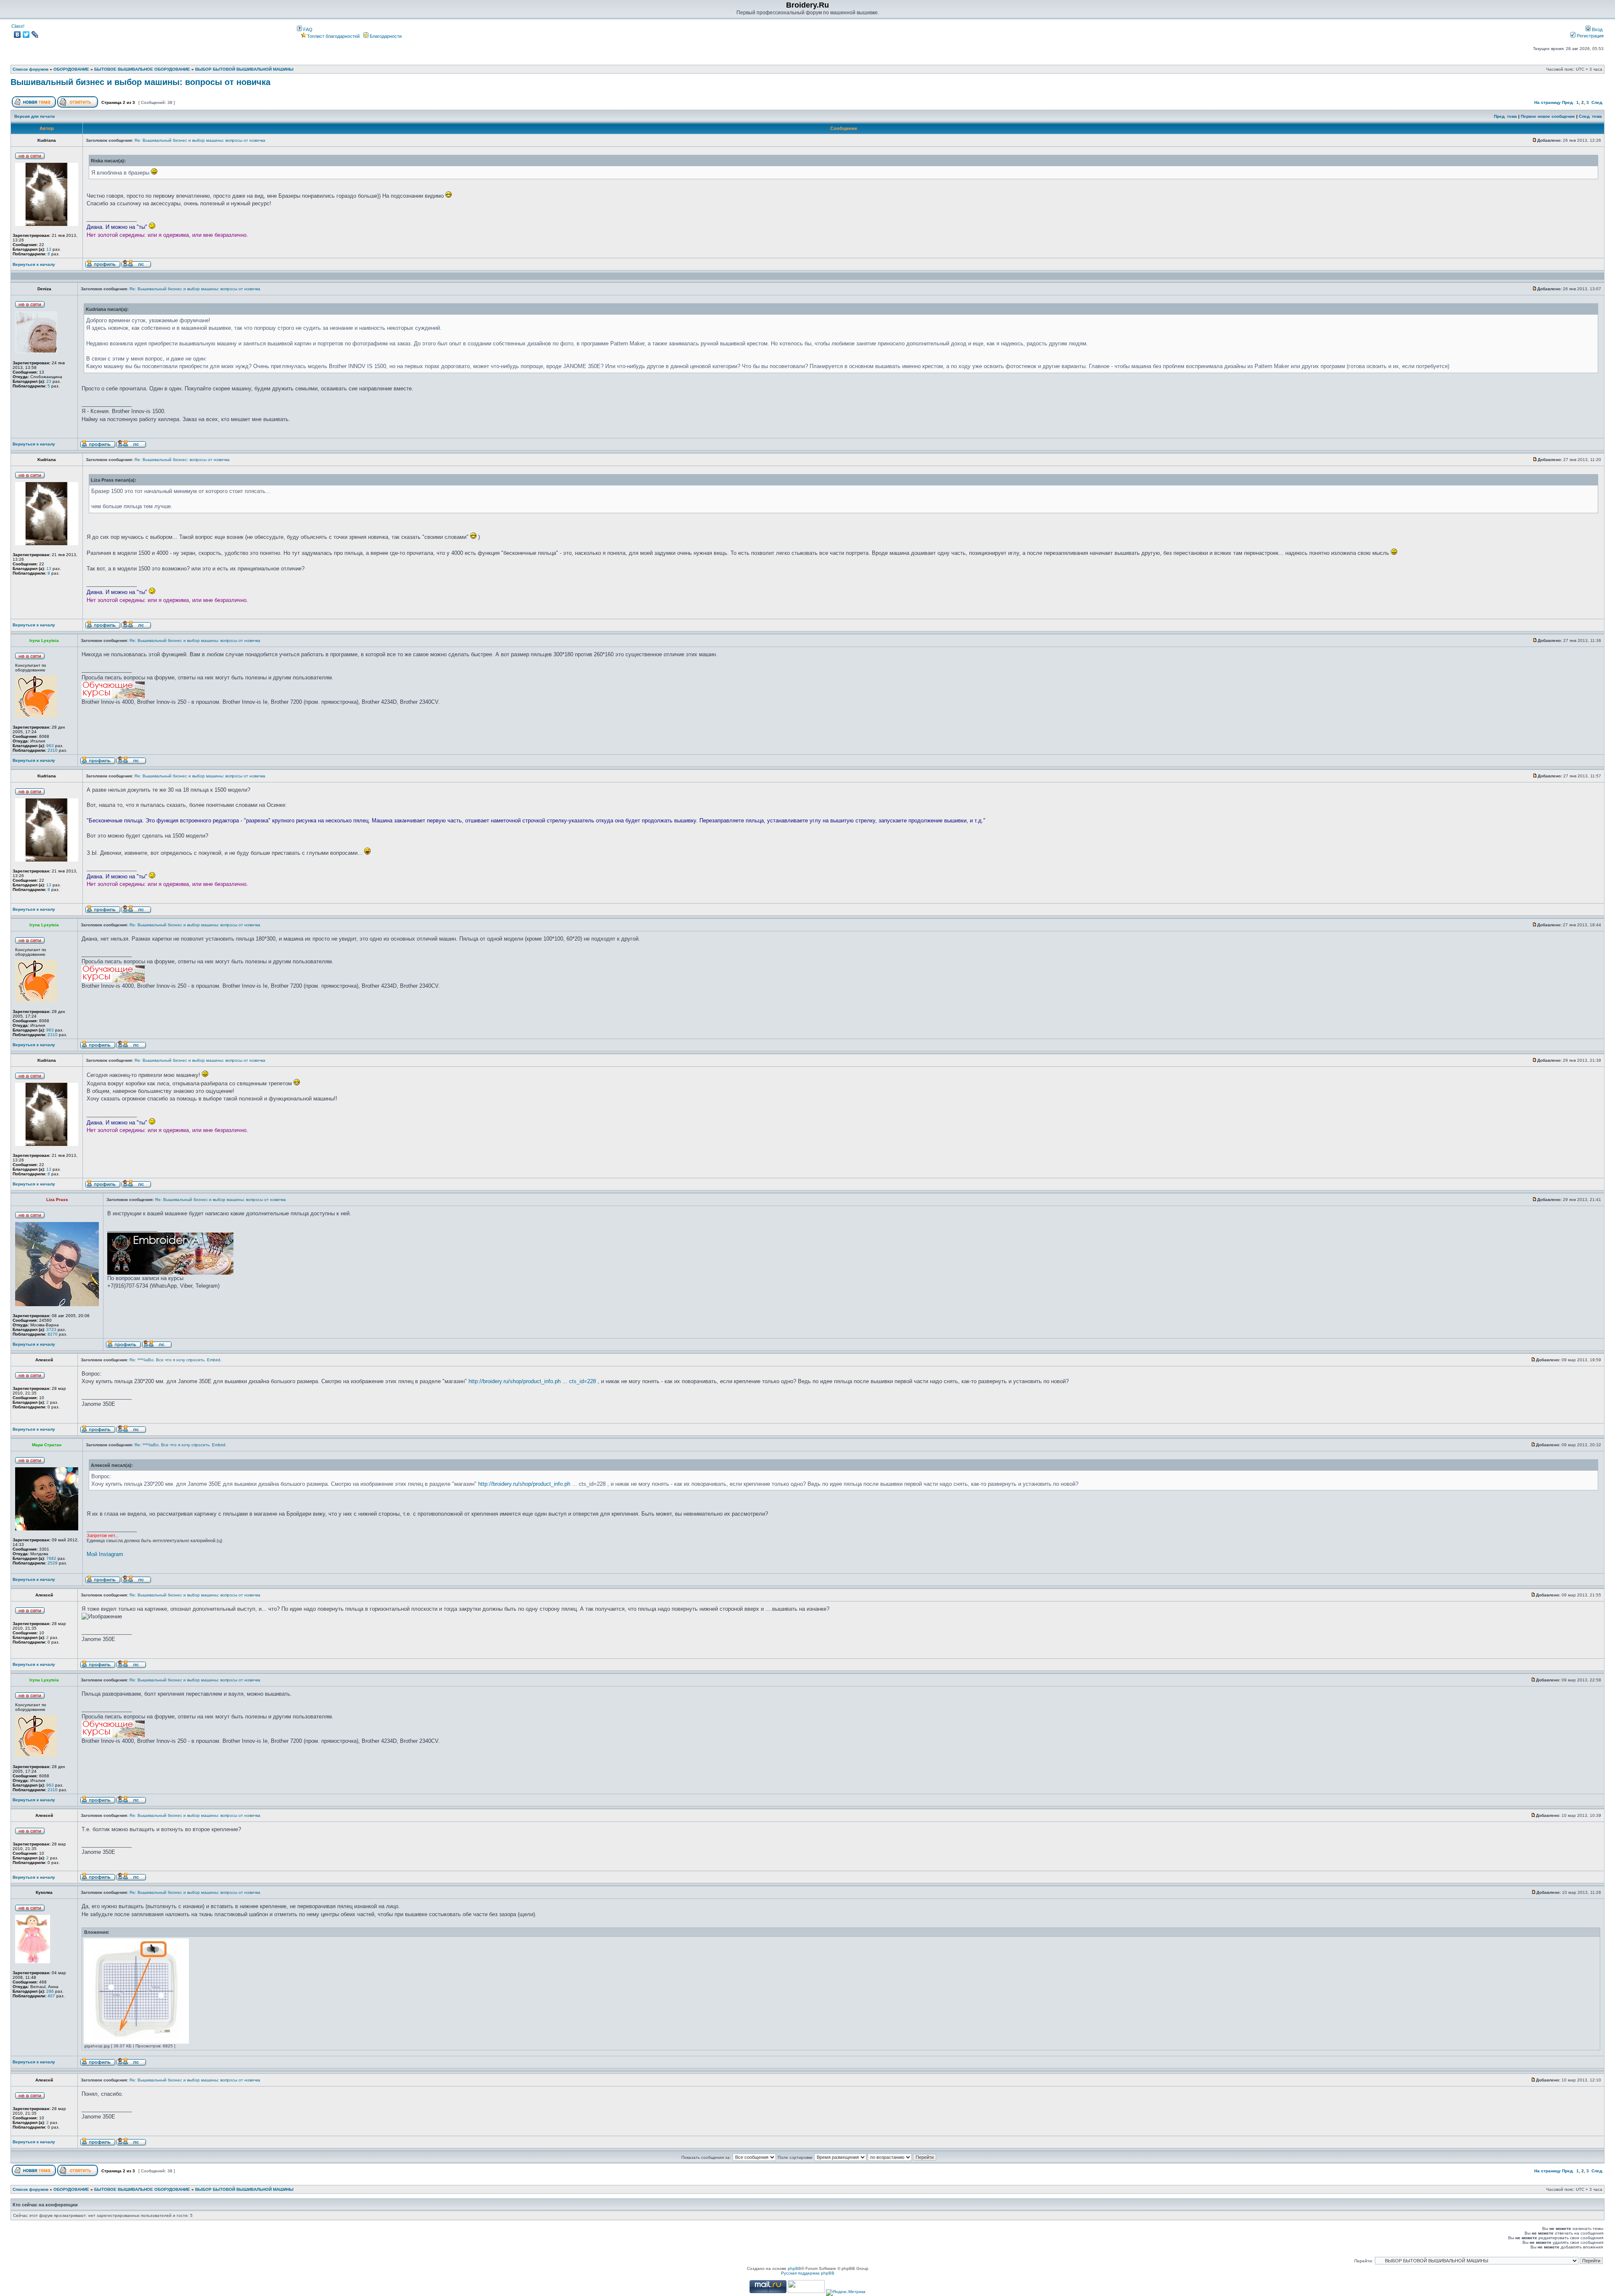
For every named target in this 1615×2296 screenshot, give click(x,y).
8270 (53, 1334)
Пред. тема (1505, 116)
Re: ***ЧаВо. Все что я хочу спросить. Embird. (176, 1360)
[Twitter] (26, 34)
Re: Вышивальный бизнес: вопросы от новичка (182, 460)
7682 (51, 1558)
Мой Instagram (105, 1554)
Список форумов (30, 69)
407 (51, 1996)
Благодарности (385, 36)
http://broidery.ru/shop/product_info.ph (524, 1484)
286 (50, 1991)
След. (1597, 102)
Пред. (1568, 102)
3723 (51, 1330)
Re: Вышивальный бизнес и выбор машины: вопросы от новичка (200, 140)
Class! (18, 26)
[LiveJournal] (35, 34)
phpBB (794, 2268)
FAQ (307, 29)
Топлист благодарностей (333, 36)
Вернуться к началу (34, 264)
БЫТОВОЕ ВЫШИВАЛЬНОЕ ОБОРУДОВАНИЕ (142, 69)
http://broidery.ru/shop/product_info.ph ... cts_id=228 (532, 1381)
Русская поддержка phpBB (808, 2273)
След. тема (1590, 116)
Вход (1596, 29)
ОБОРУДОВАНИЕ (71, 69)
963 (50, 746)
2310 (53, 750)
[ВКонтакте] (17, 34)
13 (49, 249)
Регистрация (1590, 36)
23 (49, 381)
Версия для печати (34, 116)
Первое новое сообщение (1548, 116)
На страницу (1547, 102)
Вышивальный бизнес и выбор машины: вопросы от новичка (140, 82)
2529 (53, 1563)
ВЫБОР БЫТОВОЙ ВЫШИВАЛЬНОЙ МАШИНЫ (244, 69)
